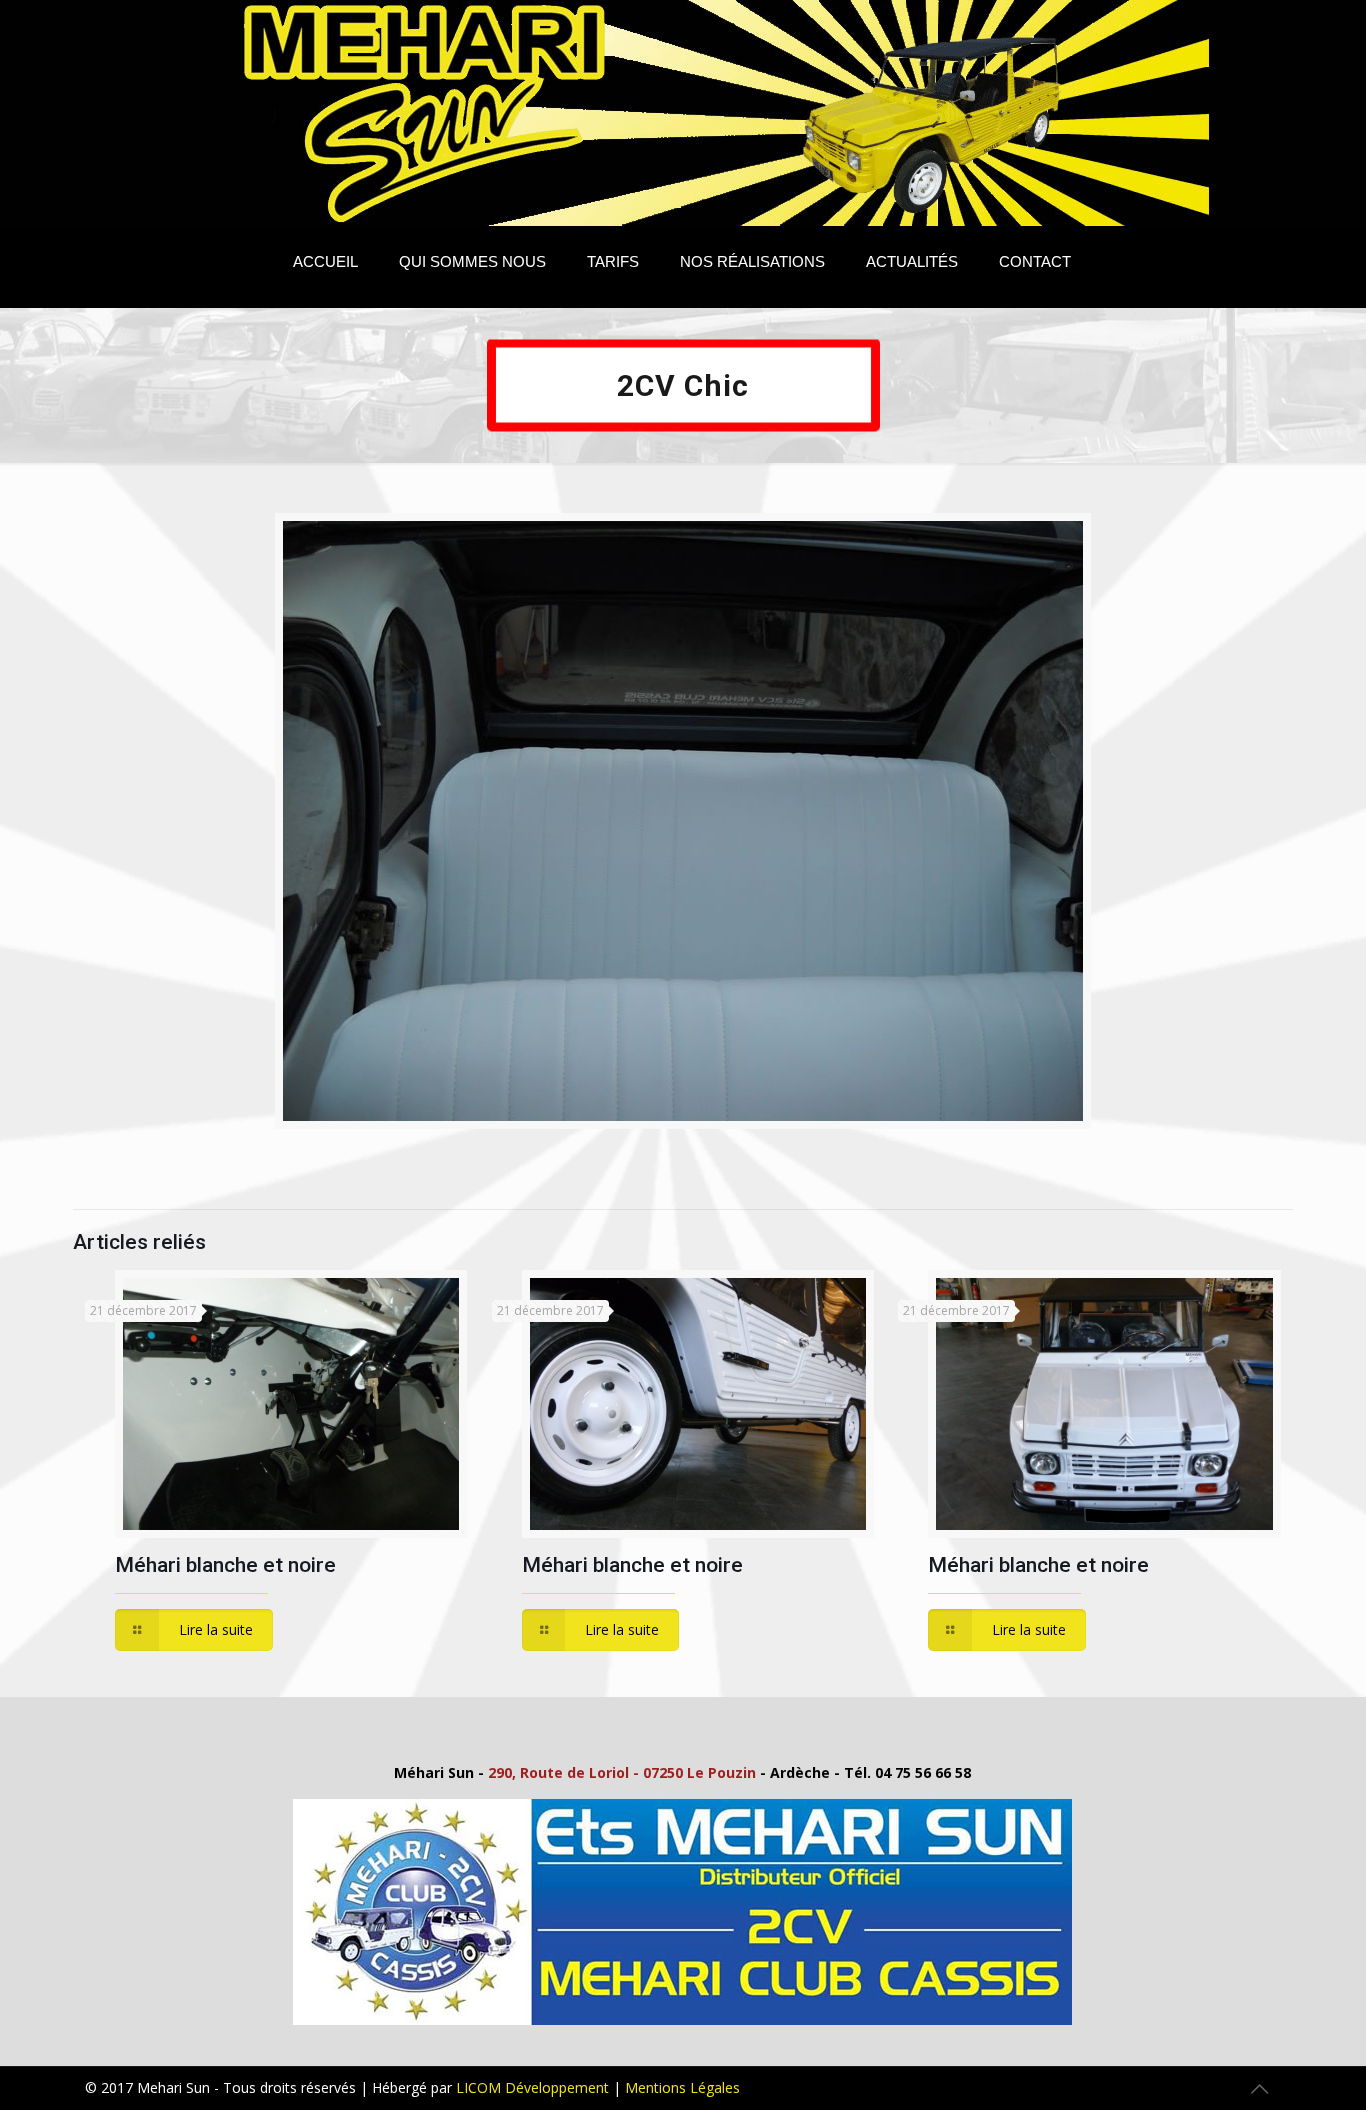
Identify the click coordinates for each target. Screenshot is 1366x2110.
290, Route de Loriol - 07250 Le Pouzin (622, 1772)
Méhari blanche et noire (225, 1565)
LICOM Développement (532, 2087)
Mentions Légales (682, 2087)
